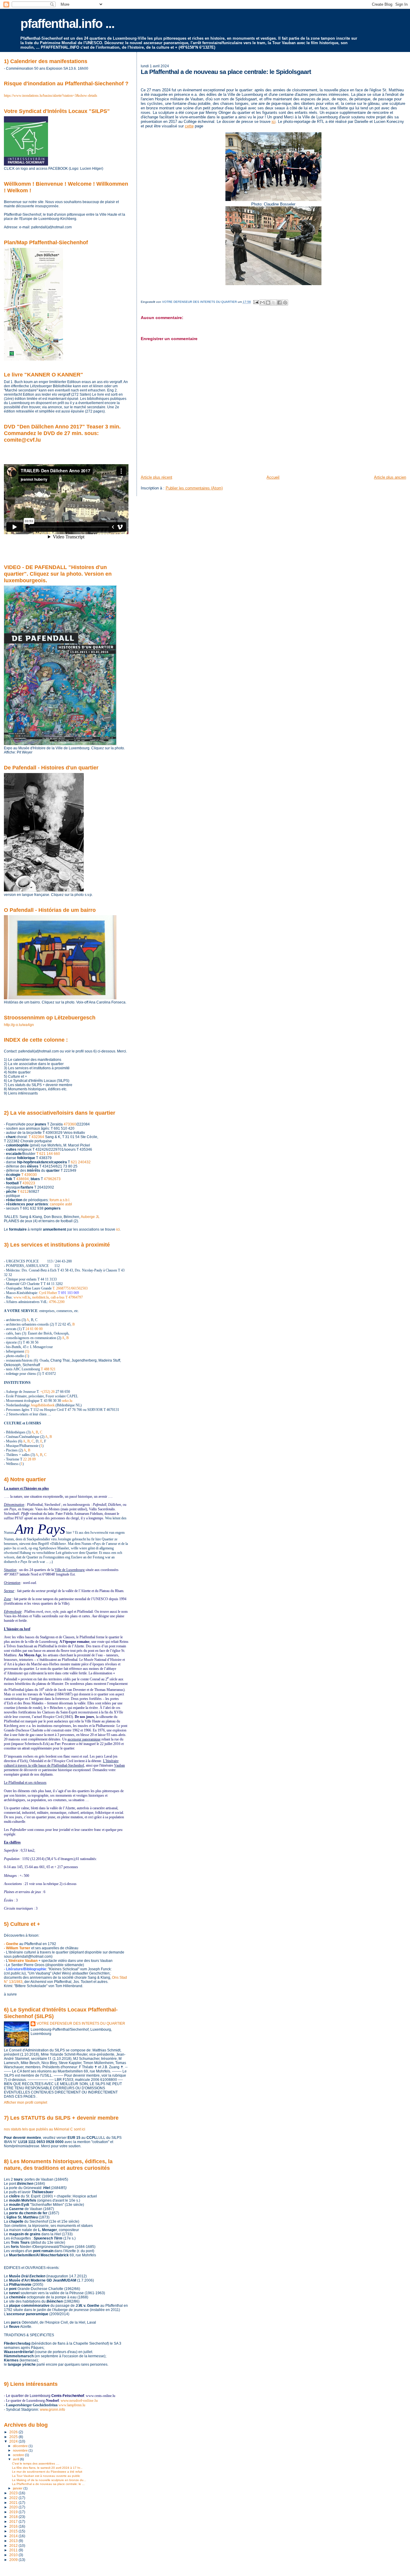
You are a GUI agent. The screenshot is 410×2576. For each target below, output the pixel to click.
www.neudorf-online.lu (79, 2400)
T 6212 (23, 1192)
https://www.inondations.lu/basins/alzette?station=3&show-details (51, 96)
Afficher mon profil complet (26, 2103)
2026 (14, 2432)
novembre (21, 2450)
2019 (14, 2512)
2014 (14, 2536)
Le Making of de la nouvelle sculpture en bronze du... (49, 2480)
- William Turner (17, 1948)
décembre (21, 2446)
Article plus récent (157, 477)
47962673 (52, 1179)
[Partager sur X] (274, 303)
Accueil (273, 477)
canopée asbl (61, 1204)
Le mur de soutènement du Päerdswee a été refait (47, 2472)
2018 (14, 2517)
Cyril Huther (48, 1293)
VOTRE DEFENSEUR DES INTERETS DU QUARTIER (81, 2023)
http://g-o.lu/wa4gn (19, 1025)
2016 (14, 2526)
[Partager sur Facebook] (279, 303)
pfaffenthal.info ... (67, 24)
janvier (18, 2488)
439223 (29, 1183)
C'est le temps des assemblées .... (36, 2463)
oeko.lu (67, 1401)
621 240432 (81, 1162)
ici (274, 122)
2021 (14, 2503)
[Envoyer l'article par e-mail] (256, 302)
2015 (14, 2531)
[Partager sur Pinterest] (285, 303)
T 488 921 (48, 1369)
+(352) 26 (47, 1392)
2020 (14, 2507)
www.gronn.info (53, 2410)
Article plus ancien (390, 477)
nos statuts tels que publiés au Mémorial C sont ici (45, 2129)
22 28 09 (29, 1459)
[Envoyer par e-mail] (262, 303)
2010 (14, 2555)
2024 (14, 2441)
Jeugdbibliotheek (43, 1405)
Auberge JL (90, 1217)
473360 (70, 1124)
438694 (23, 1179)
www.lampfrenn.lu (72, 2405)
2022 (14, 2498)
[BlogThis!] (268, 303)
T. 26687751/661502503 (70, 1288)
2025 (14, 2437)
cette (189, 126)
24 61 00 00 (34, 1329)
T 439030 (29, 1175)
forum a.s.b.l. (60, 1200)
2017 (14, 2521)
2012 (14, 2546)
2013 (14, 2541)
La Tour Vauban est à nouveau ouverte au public (46, 2476)
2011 (14, 2550)
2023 (14, 2493)
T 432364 (36, 1137)
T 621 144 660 (48, 1154)
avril (16, 2459)
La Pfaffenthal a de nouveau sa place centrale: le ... (48, 2484)
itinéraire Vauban (23, 1961)
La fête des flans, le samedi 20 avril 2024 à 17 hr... (47, 2468)
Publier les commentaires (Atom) (194, 488)
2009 (14, 2560)
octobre (19, 2455)
